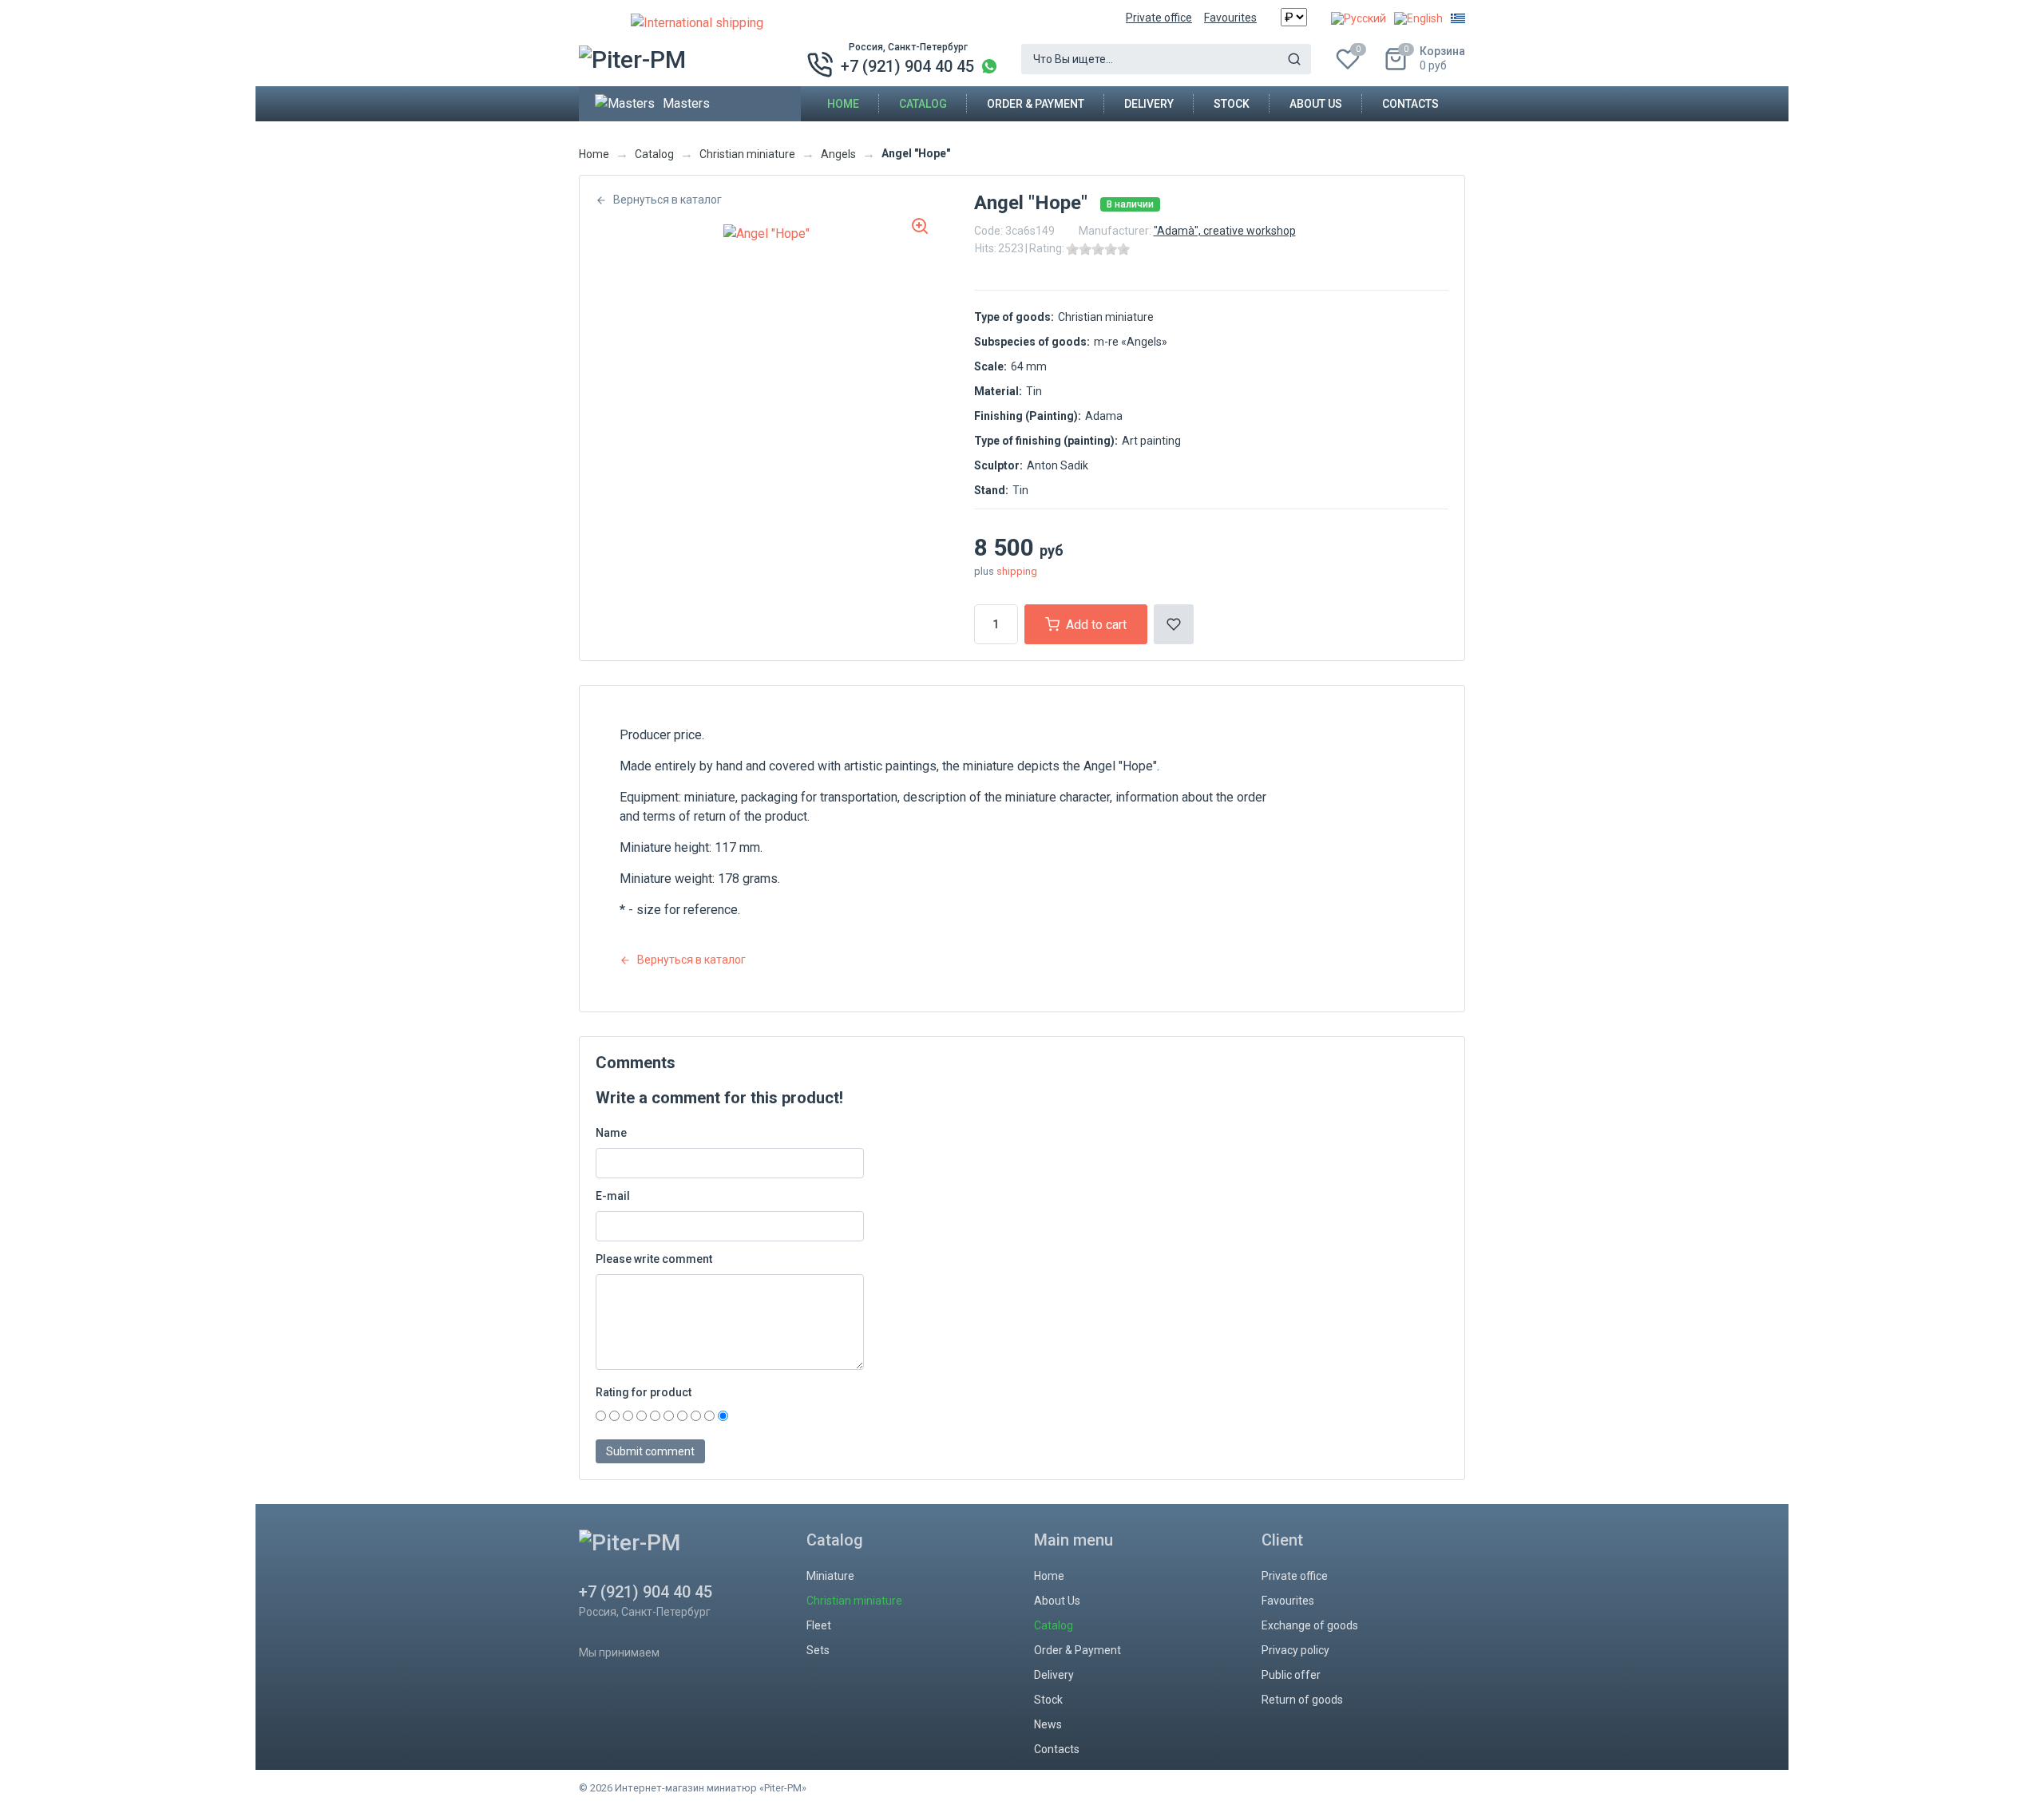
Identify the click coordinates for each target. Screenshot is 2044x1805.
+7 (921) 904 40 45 (907, 66)
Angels (838, 154)
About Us (1316, 104)
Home (843, 104)
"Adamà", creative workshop (1225, 231)
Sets (818, 1650)
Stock (1232, 104)
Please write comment (654, 1259)
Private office (1159, 18)
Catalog (923, 104)
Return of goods (1302, 1700)
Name (611, 1133)
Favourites (1230, 18)
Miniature (830, 1576)
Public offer (1291, 1675)
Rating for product (644, 1392)
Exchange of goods (1310, 1625)
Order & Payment (1036, 104)
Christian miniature (747, 154)
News (1048, 1724)
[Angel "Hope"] (766, 234)
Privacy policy (1295, 1650)
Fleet (819, 1625)
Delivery (1149, 104)
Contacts (1410, 104)
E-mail (613, 1196)
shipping (1017, 571)
